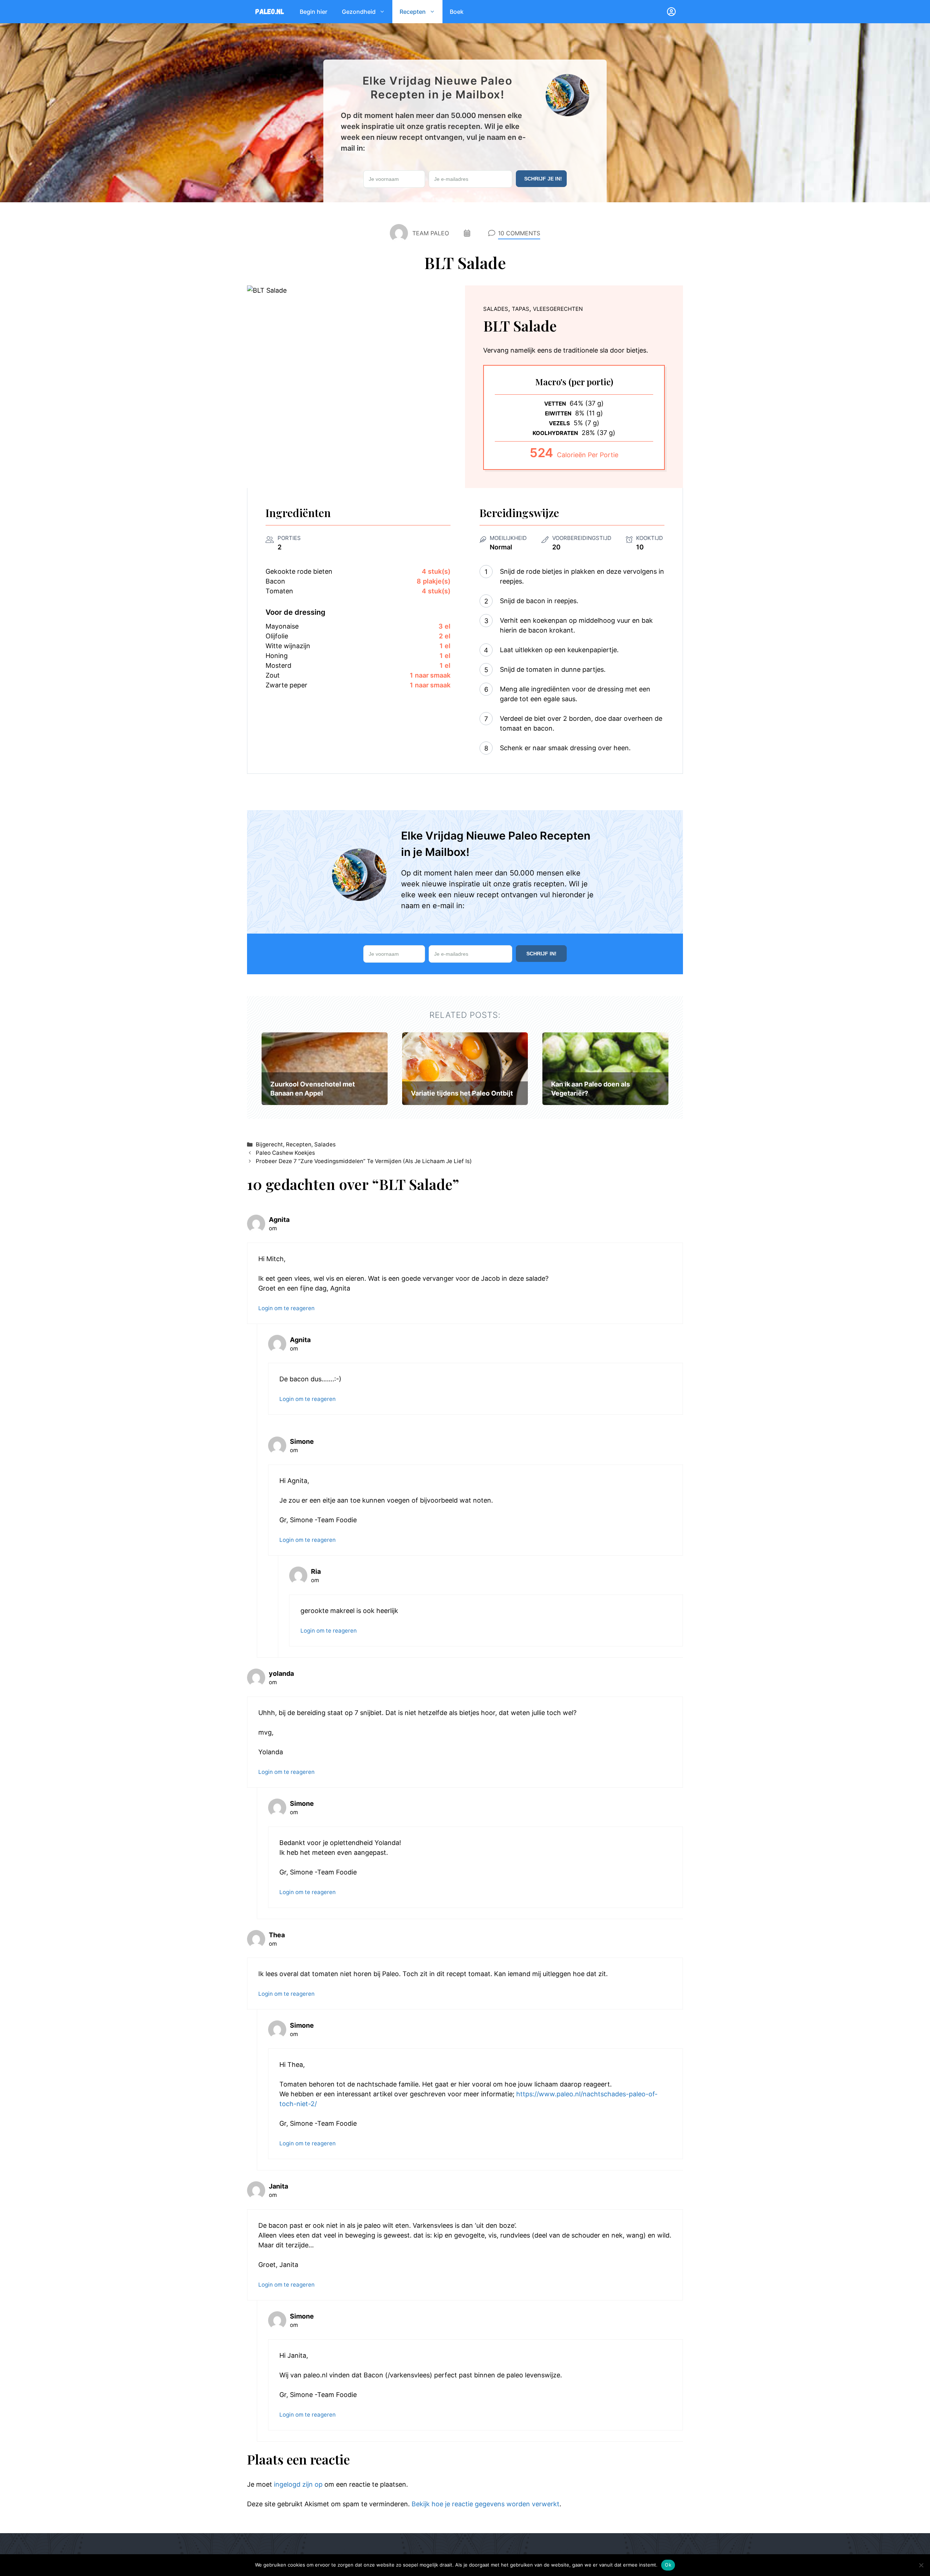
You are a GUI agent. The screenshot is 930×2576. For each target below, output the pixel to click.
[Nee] (921, 2565)
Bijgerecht (269, 1144)
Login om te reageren (286, 1308)
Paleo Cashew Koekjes (285, 1153)
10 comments (519, 233)
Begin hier (314, 12)
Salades (325, 1144)
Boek (457, 12)
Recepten (413, 12)
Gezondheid (359, 12)
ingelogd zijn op (298, 2484)
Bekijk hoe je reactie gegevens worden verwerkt (486, 2504)
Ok (668, 2565)
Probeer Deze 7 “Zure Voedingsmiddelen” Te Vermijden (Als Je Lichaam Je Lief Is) (364, 1161)
